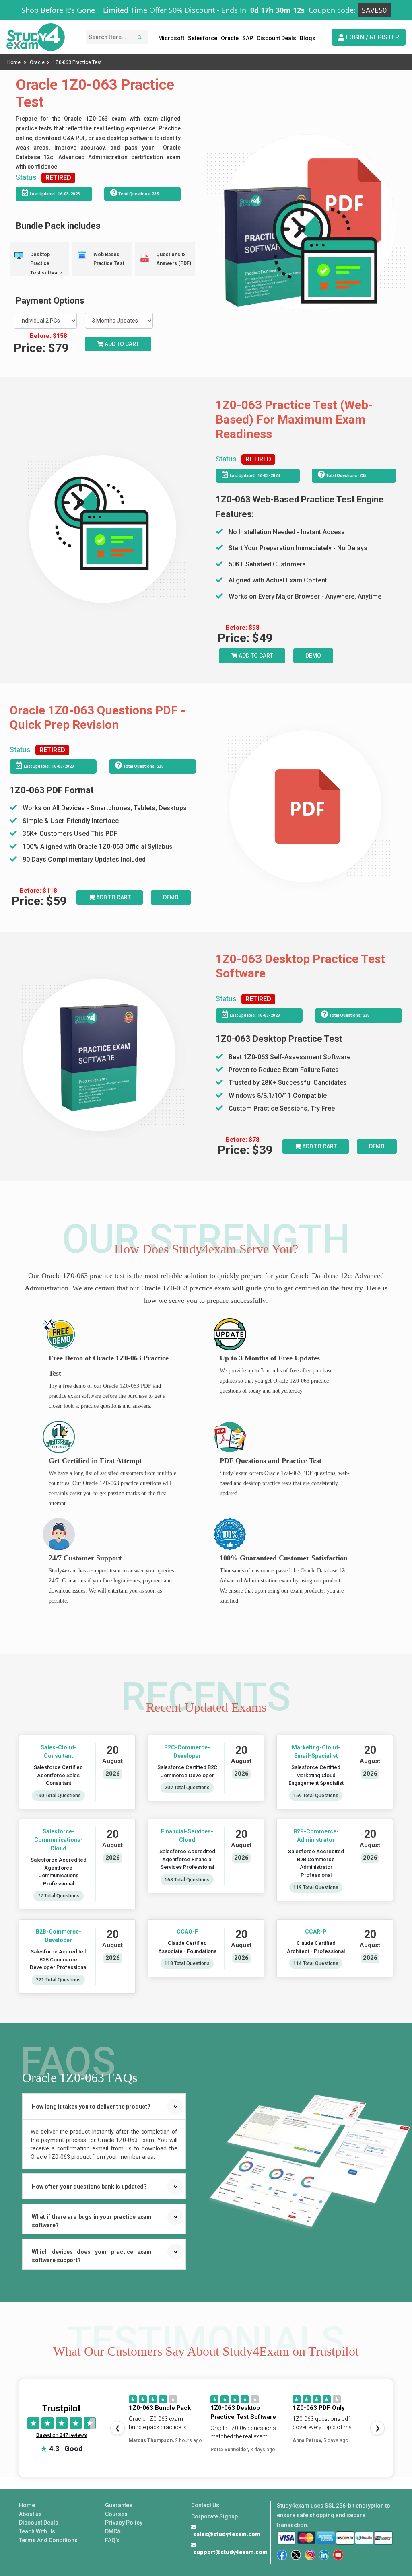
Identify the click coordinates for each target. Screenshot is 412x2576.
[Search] (139, 37)
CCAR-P (316, 1932)
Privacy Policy (124, 2523)
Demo (313, 656)
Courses (116, 2514)
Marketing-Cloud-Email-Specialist (316, 1752)
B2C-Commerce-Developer (187, 1752)
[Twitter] (296, 2555)
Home (14, 62)
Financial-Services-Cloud (187, 1836)
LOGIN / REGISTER (372, 37)
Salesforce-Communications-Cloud (59, 1840)
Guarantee (119, 2505)
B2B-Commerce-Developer (59, 1936)
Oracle (230, 38)
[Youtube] (338, 2555)
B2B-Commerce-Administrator (316, 1836)
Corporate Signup (214, 2516)
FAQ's (112, 2540)
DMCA (113, 2531)
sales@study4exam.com (227, 2534)
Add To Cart (255, 656)
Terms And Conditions (48, 2540)
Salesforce (203, 38)
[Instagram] (310, 2555)
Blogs (308, 38)
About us (30, 2514)
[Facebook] (282, 2555)
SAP (248, 38)
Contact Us (205, 2505)
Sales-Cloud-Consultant (59, 1752)
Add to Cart (121, 344)
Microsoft (171, 38)
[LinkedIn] (324, 2555)
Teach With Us (37, 2531)
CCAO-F (187, 1932)
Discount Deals (276, 38)
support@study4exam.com (230, 2552)
